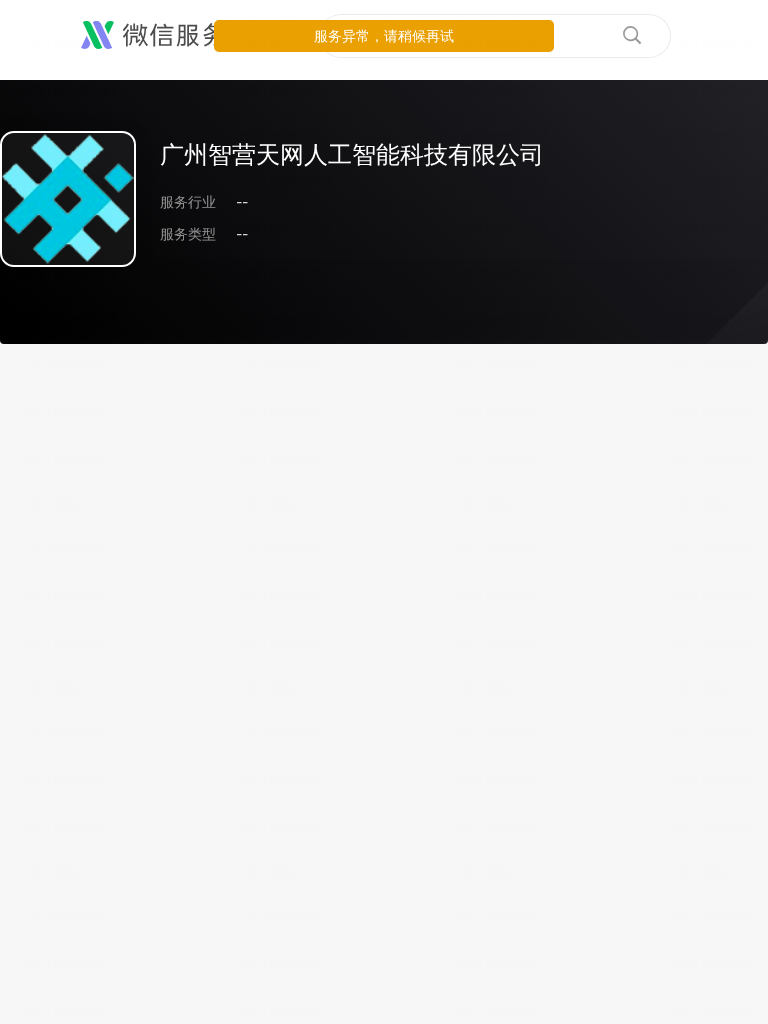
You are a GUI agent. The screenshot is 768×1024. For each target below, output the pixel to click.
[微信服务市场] (179, 36)
